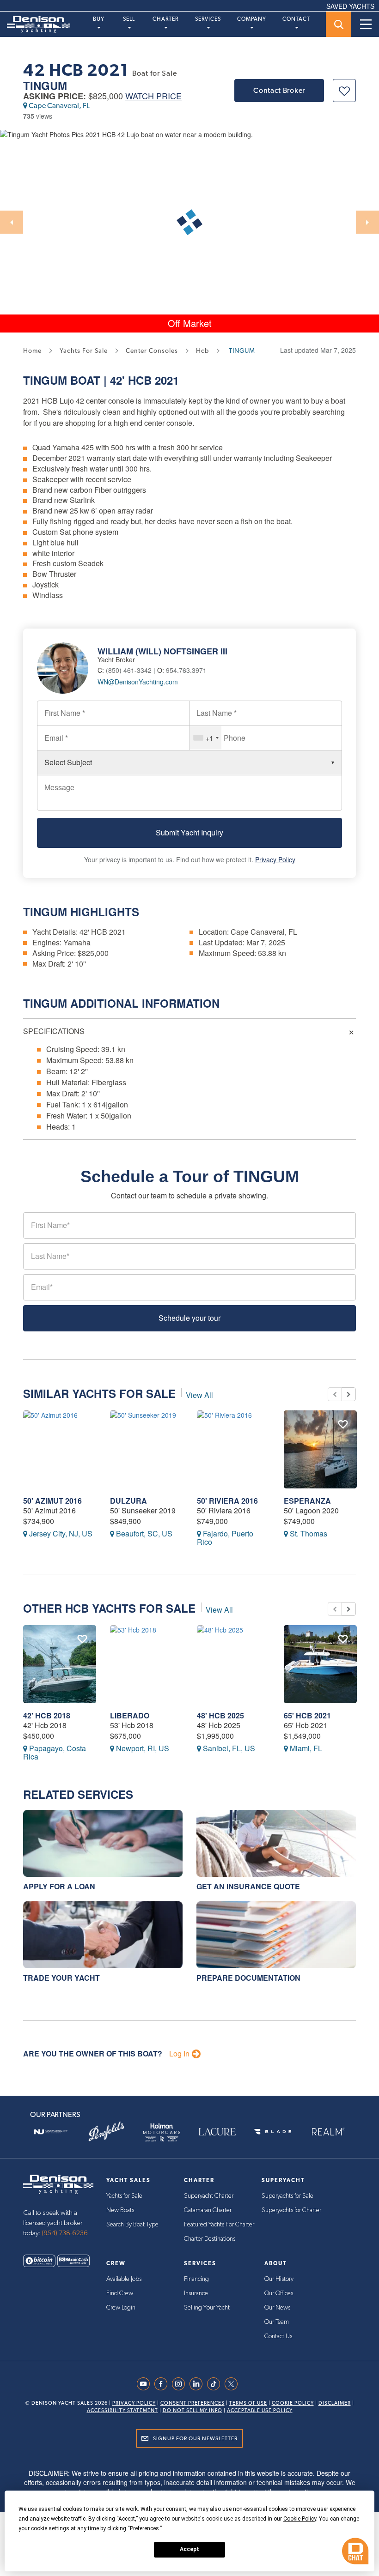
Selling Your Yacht (207, 2308)
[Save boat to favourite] (344, 91)
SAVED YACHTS (350, 6)
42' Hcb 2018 (47, 1715)
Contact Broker (279, 90)
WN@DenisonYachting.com (138, 682)
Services (208, 19)
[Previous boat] (335, 1394)
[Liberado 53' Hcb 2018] (147, 1664)
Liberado (130, 1715)
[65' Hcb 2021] (320, 1664)
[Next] (367, 222)
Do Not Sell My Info (193, 2410)
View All (199, 1395)
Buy (99, 19)
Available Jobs (124, 2279)
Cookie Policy (293, 2403)
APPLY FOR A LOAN (59, 1886)
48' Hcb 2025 (220, 1715)
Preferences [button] (144, 2528)
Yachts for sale (84, 351)
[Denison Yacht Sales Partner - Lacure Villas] (217, 2132)
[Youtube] (146, 2384)
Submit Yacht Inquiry (189, 832)
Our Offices (279, 2293)
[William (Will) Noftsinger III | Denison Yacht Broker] (67, 667)
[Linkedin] (198, 2384)
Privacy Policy (275, 859)
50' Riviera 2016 (227, 1501)
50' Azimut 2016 (52, 1501)
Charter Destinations (210, 2239)
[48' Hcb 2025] (233, 1664)
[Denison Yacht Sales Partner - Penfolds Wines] (106, 2132)
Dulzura (128, 1501)
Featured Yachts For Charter (219, 2225)
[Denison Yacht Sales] (58, 2183)
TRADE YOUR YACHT (61, 1978)
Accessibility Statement (122, 2410)
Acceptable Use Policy (260, 2410)
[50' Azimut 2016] (60, 1449)
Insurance (196, 2293)
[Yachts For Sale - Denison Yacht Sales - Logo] (35, 24)
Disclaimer (335, 2403)
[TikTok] (216, 2384)
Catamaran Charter (208, 2210)
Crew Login (121, 2308)
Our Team (277, 2322)
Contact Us (278, 2336)
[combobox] (206, 738)
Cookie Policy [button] (300, 2519)
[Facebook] (163, 2384)
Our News (277, 2308)
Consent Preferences (193, 2403)
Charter (165, 19)
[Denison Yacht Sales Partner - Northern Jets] (51, 2132)
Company (252, 19)
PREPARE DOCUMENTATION (248, 1978)
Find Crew (120, 2293)
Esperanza (307, 1501)
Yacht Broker (116, 659)
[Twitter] (233, 2384)
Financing (196, 2279)
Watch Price (153, 96)
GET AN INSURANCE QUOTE (248, 1886)
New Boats (120, 2210)
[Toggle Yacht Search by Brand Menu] (339, 24)
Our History (279, 2279)
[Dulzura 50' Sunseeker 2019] (147, 1449)
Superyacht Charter (209, 2196)
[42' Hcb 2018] (60, 1664)
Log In (179, 2054)
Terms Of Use (248, 2403)
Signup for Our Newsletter (195, 2438)
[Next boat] (349, 1394)
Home (32, 351)
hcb (202, 351)
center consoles (152, 351)
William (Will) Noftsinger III (162, 651)
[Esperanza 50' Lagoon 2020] (320, 1449)
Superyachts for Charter (291, 2210)
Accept (189, 2549)
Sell (129, 19)
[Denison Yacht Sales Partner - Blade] (273, 2132)
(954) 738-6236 (65, 2233)
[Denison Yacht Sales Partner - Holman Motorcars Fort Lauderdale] (162, 2132)
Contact (296, 19)
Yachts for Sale (124, 2196)
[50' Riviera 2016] (233, 1449)
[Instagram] (181, 2384)
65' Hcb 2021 (307, 1715)
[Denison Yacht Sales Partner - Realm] (328, 2132)
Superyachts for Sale (287, 2196)
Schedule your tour (189, 1318)
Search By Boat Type (132, 2225)
